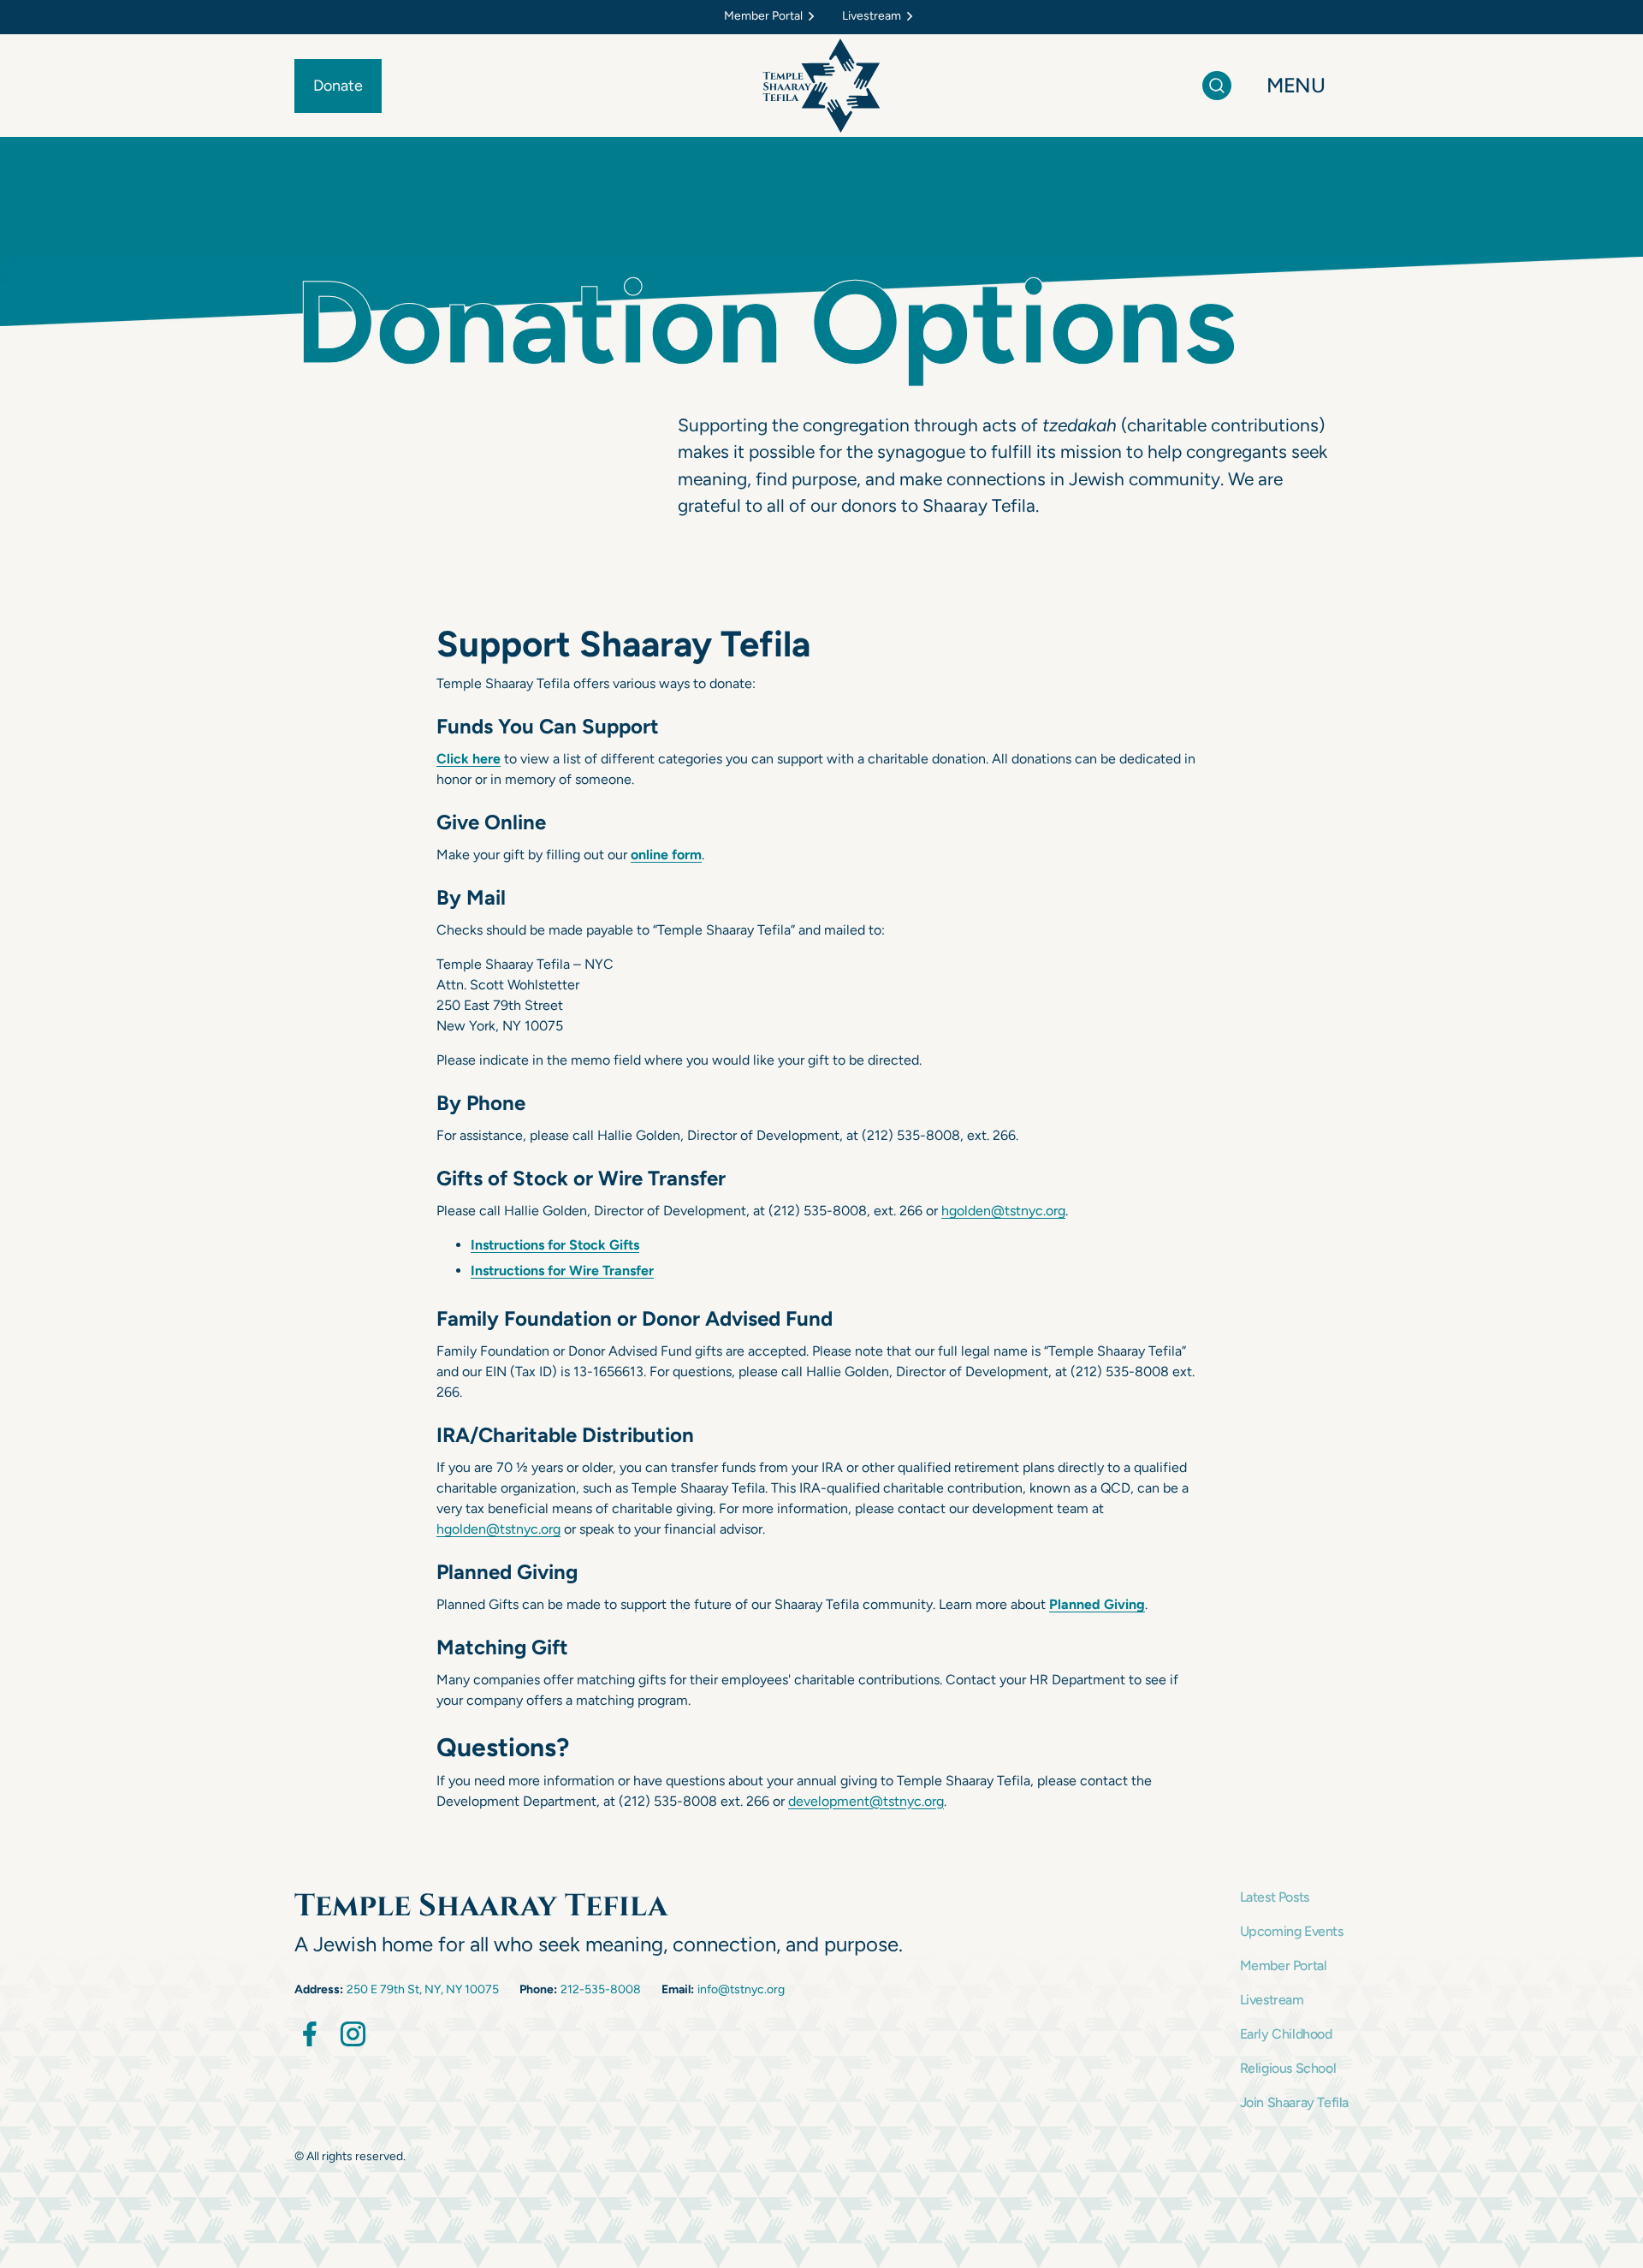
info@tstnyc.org (741, 1989)
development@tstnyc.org (866, 1801)
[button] (773, 17)
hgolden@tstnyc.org (1003, 1211)
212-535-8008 (601, 1989)
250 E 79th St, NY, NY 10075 (423, 1989)
